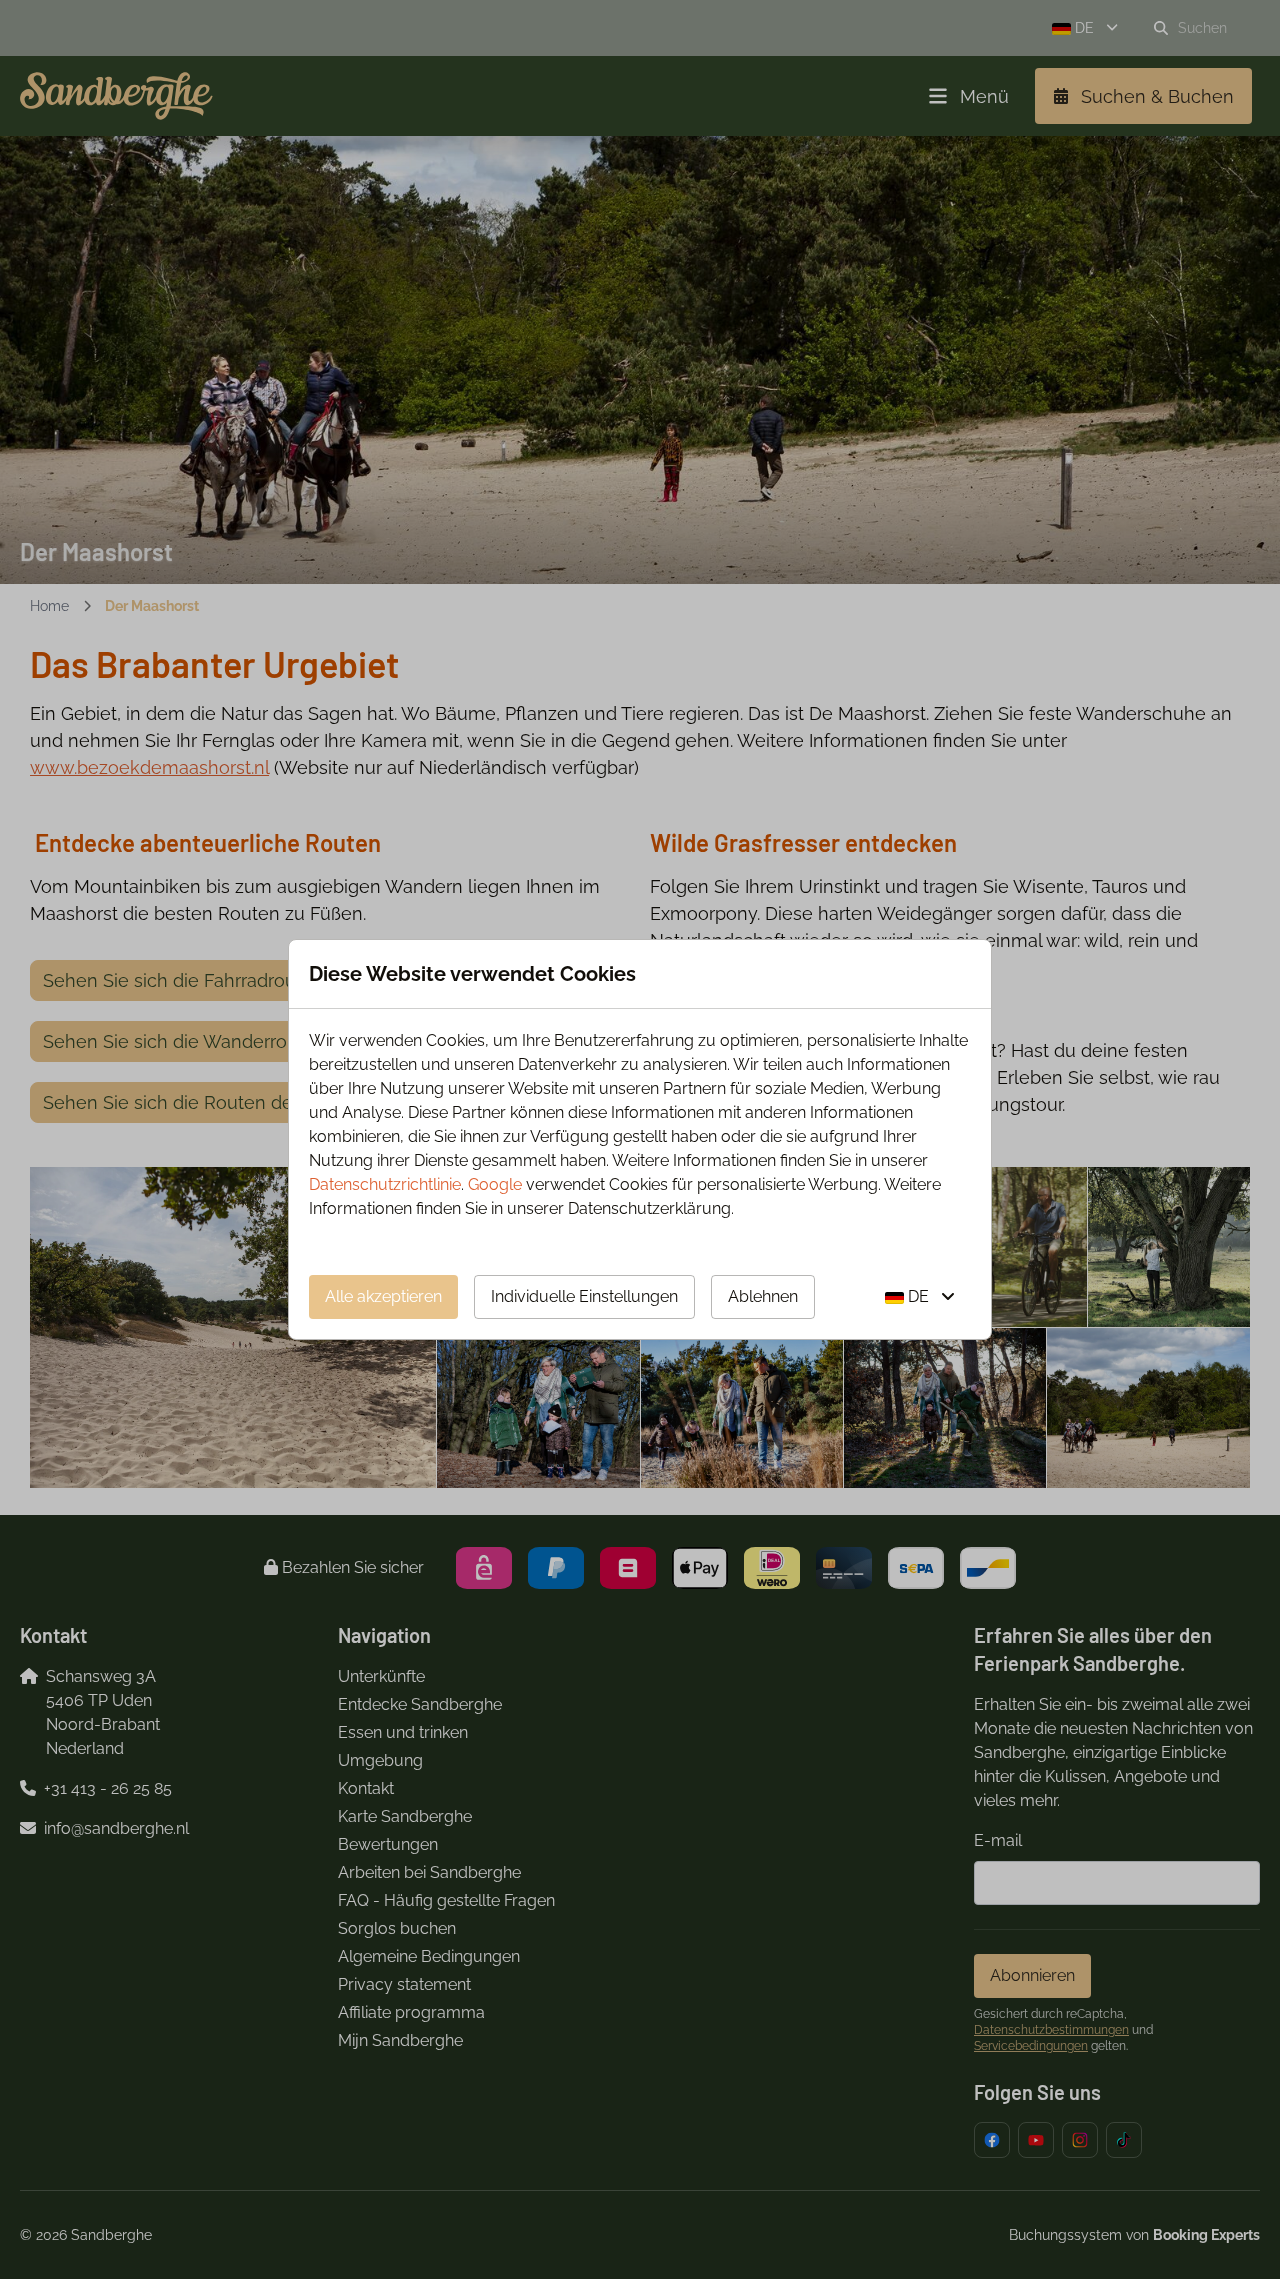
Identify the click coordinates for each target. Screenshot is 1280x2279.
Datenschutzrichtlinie (385, 1184)
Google (495, 1184)
